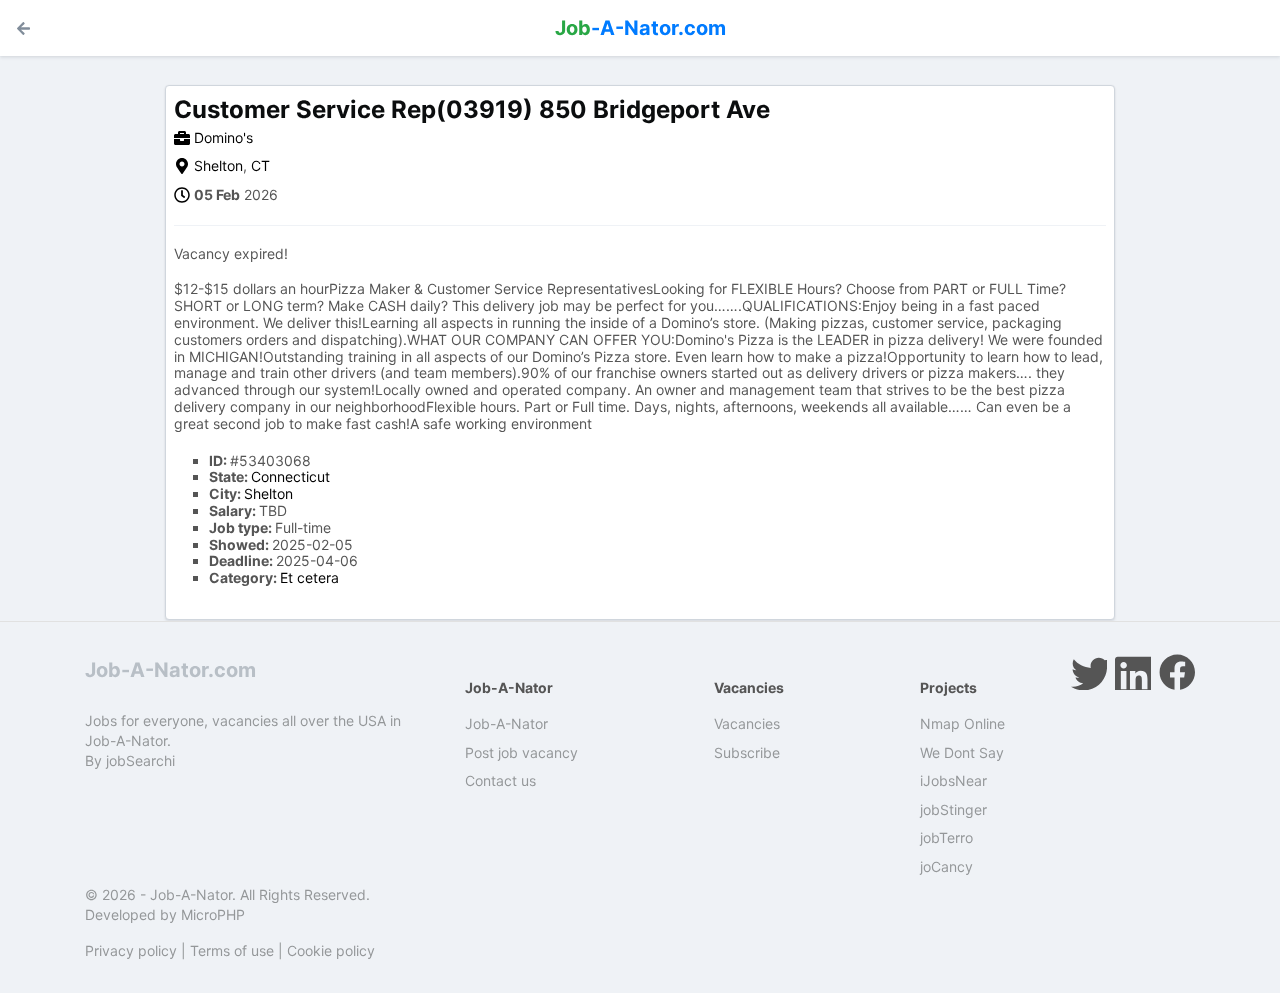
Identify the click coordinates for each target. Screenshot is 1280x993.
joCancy (946, 866)
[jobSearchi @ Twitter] (1089, 672)
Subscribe (747, 752)
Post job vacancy (521, 752)
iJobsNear (953, 780)
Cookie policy (331, 950)
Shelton (218, 165)
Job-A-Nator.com (170, 670)
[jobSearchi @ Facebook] (1177, 672)
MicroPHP (213, 914)
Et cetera (309, 577)
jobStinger (953, 809)
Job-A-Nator (506, 723)
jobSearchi (140, 760)
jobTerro (946, 837)
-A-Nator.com (640, 28)
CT (260, 165)
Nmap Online (962, 723)
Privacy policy (131, 950)
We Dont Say (962, 752)
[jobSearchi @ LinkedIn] (1133, 672)
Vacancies (747, 723)
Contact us (500, 780)
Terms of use (232, 950)
